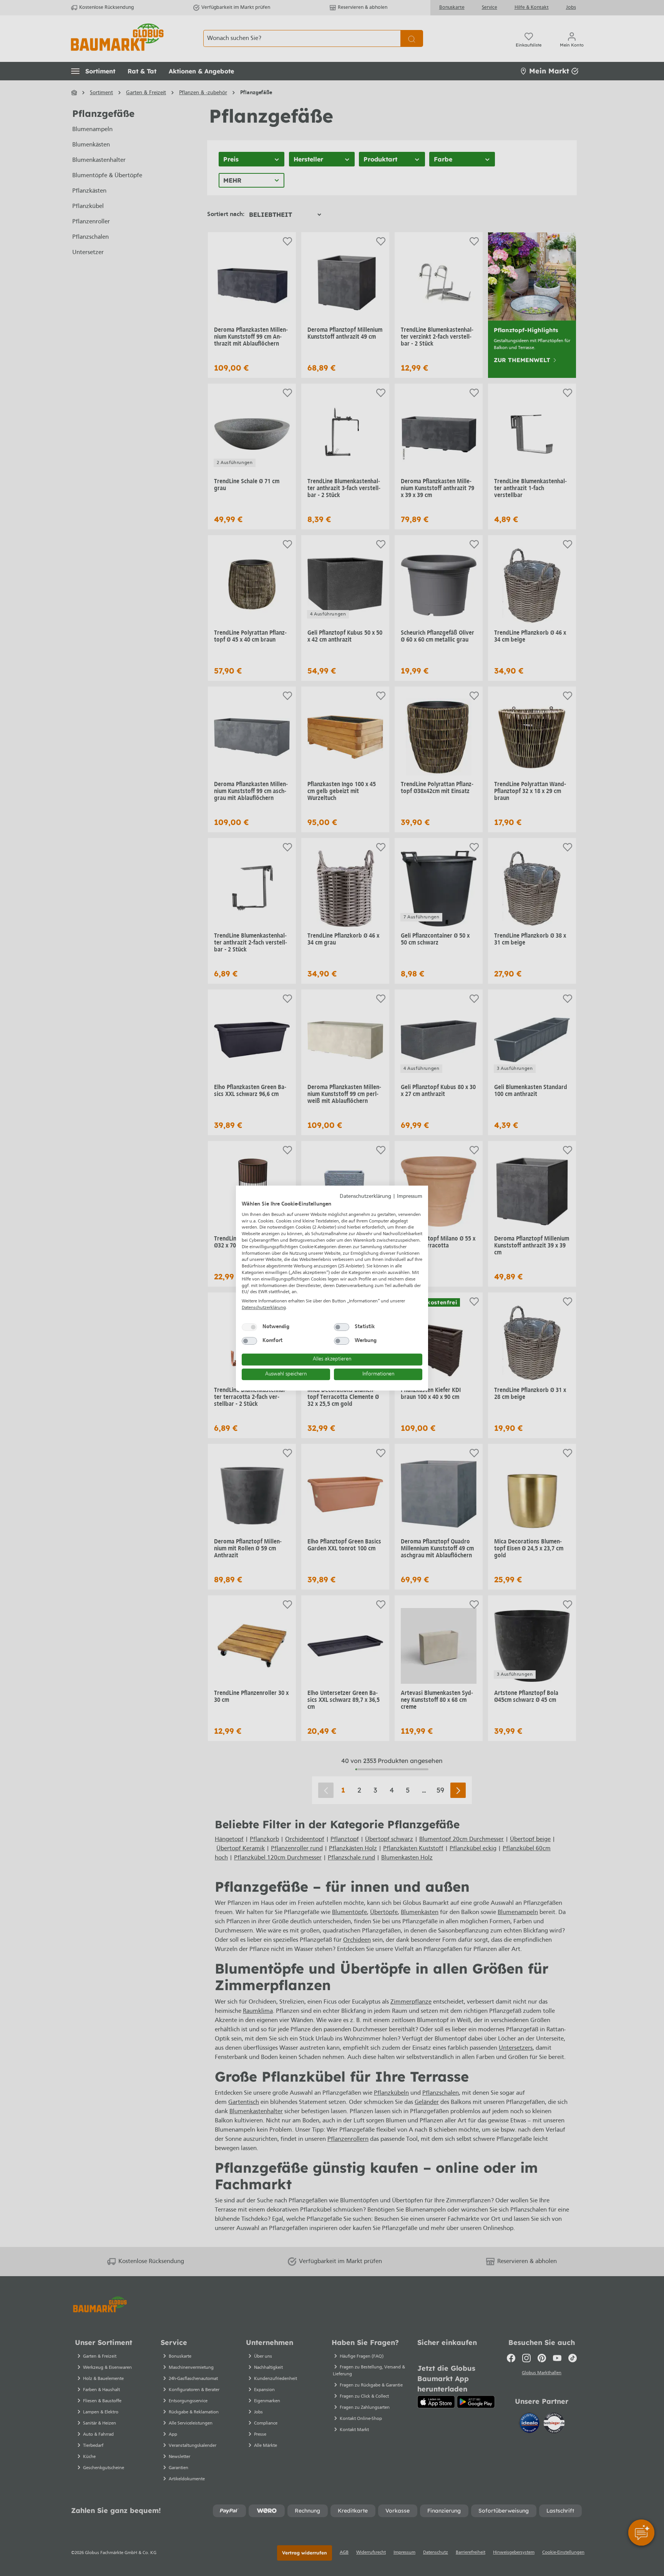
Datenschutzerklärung (365, 1197)
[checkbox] (249, 1327)
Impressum (410, 1197)
